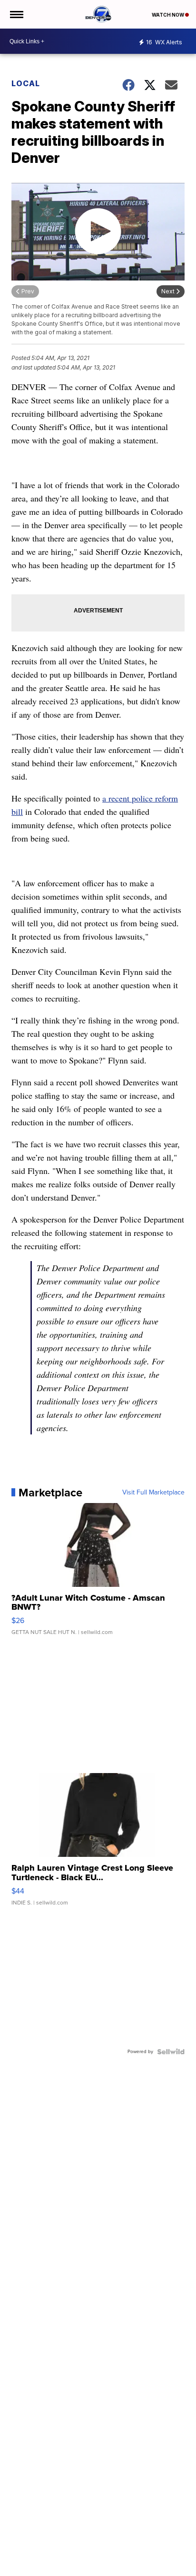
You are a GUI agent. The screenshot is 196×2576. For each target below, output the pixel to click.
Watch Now (168, 15)
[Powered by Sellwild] (171, 2052)
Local (26, 83)
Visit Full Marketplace (153, 1493)
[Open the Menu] (16, 14)
